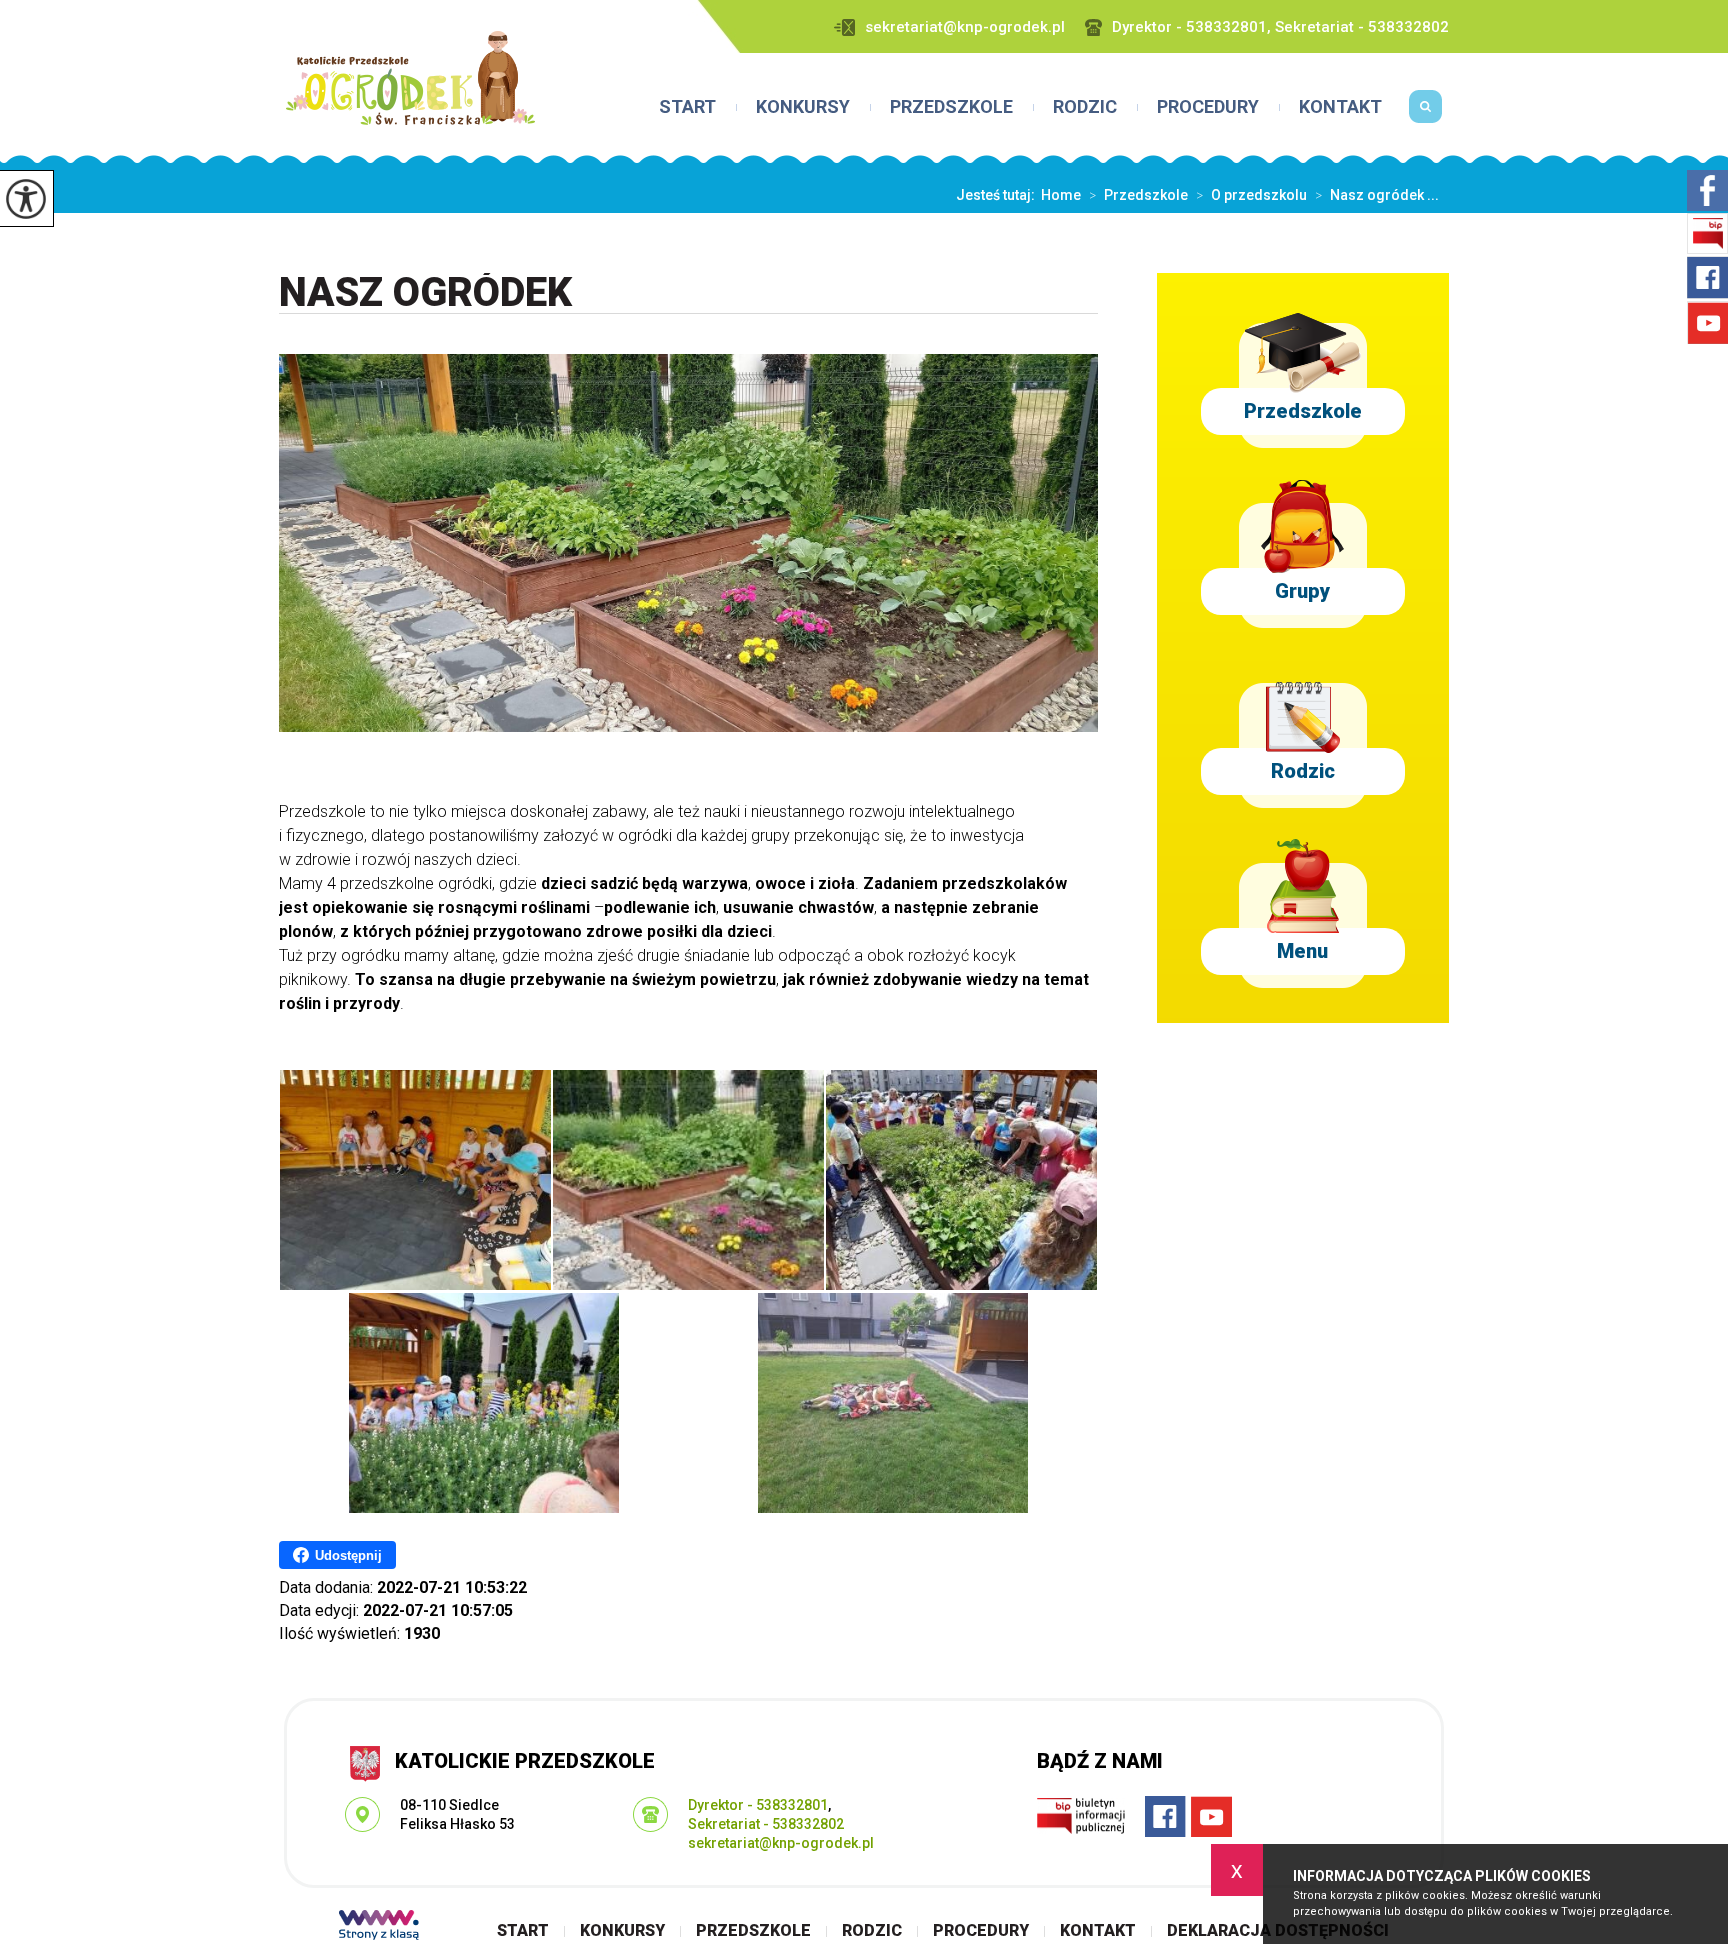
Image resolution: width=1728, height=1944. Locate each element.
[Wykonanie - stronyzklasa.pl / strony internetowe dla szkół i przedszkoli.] (379, 1927)
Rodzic (1085, 107)
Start (687, 107)
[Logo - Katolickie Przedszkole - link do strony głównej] (411, 78)
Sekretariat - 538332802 (766, 1824)
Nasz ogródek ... (1377, 195)
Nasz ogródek (425, 293)
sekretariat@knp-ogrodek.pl (965, 27)
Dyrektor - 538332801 (758, 1805)
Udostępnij (348, 1555)
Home (1061, 195)
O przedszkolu (1251, 195)
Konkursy (803, 107)
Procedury (1208, 107)
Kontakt (1340, 107)
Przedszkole (951, 107)
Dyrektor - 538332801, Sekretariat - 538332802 (1280, 27)
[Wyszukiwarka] (1425, 114)
